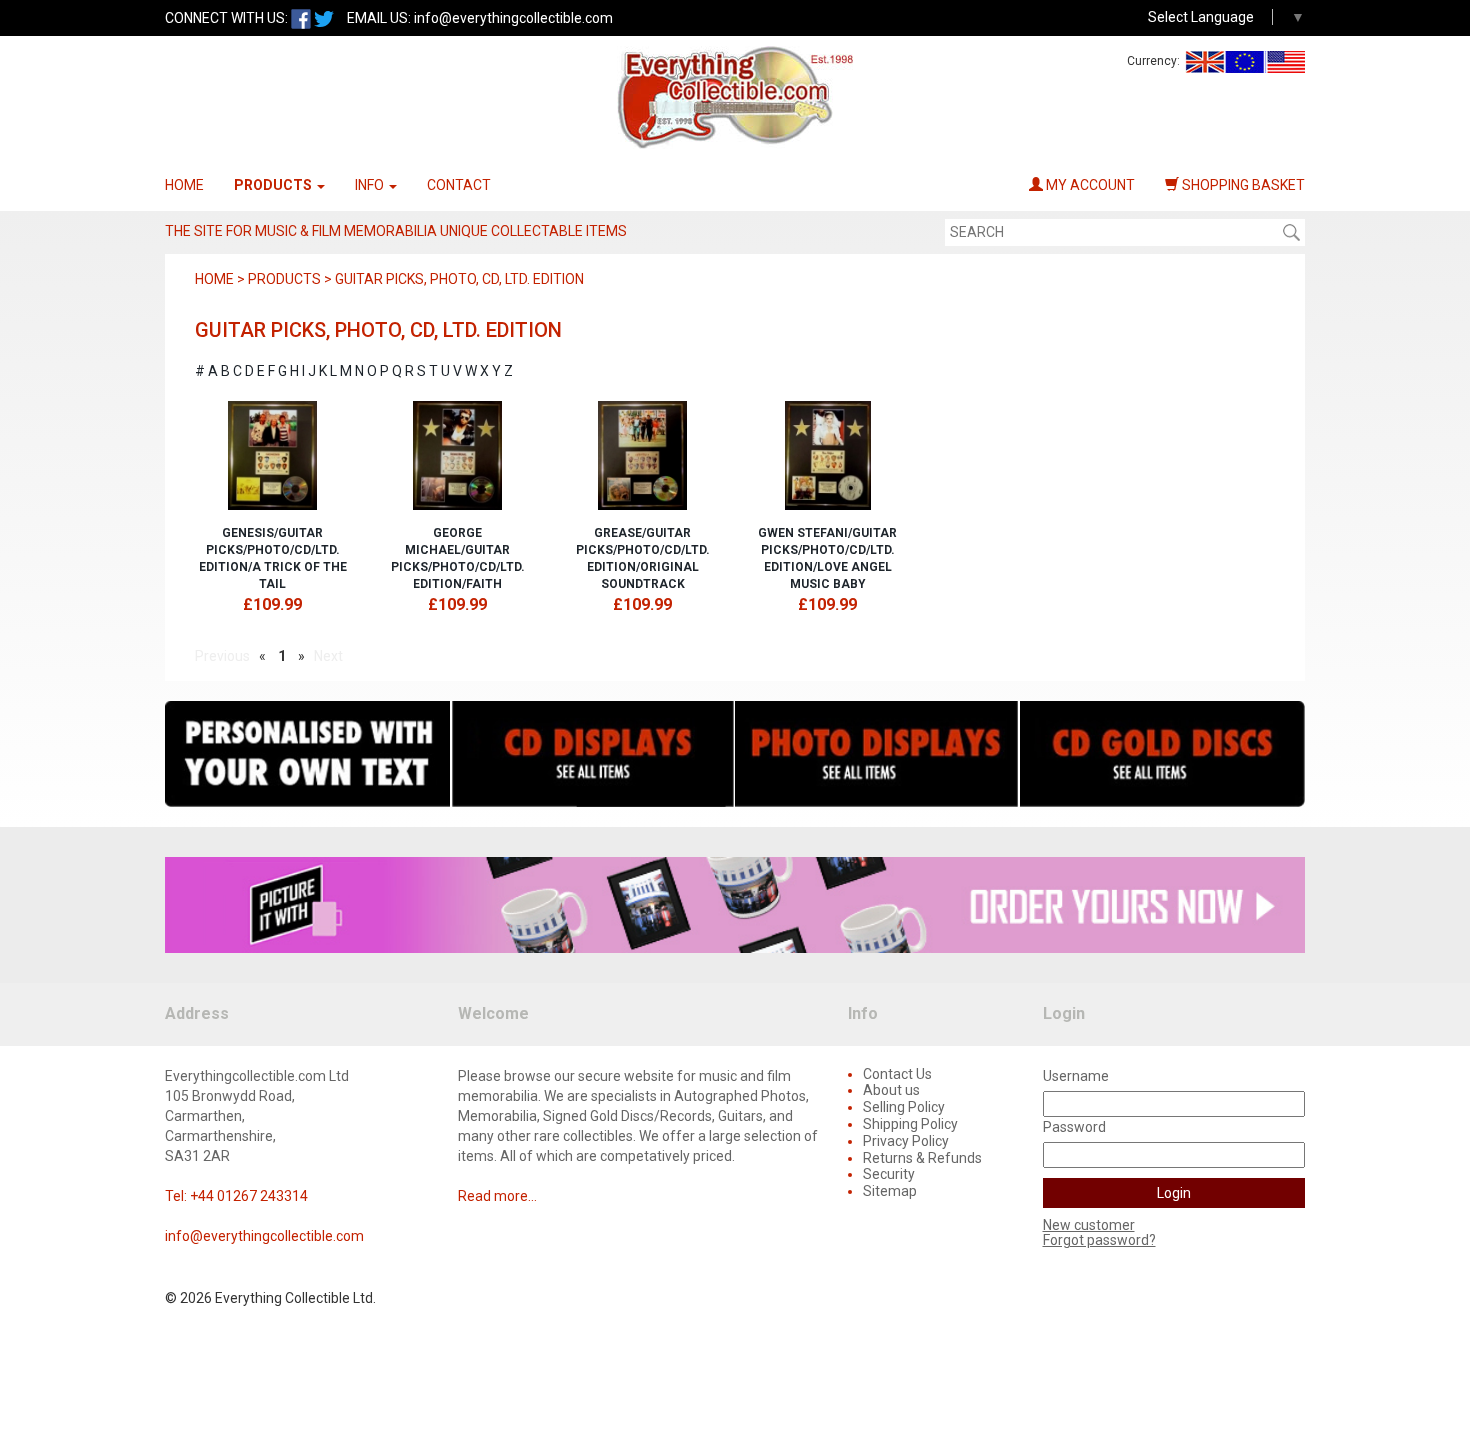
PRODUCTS (274, 185)
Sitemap (890, 1191)
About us (891, 1090)
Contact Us (897, 1074)
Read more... (497, 1196)
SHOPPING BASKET (1242, 185)
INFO (371, 185)
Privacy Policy (906, 1141)
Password (1074, 1127)
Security (889, 1174)
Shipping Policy (910, 1124)
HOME (184, 185)
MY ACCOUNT (1089, 185)
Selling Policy (904, 1107)
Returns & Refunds (922, 1158)
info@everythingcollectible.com (513, 18)
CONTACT (459, 185)
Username (1076, 1076)
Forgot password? (1099, 1240)
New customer (1089, 1225)
